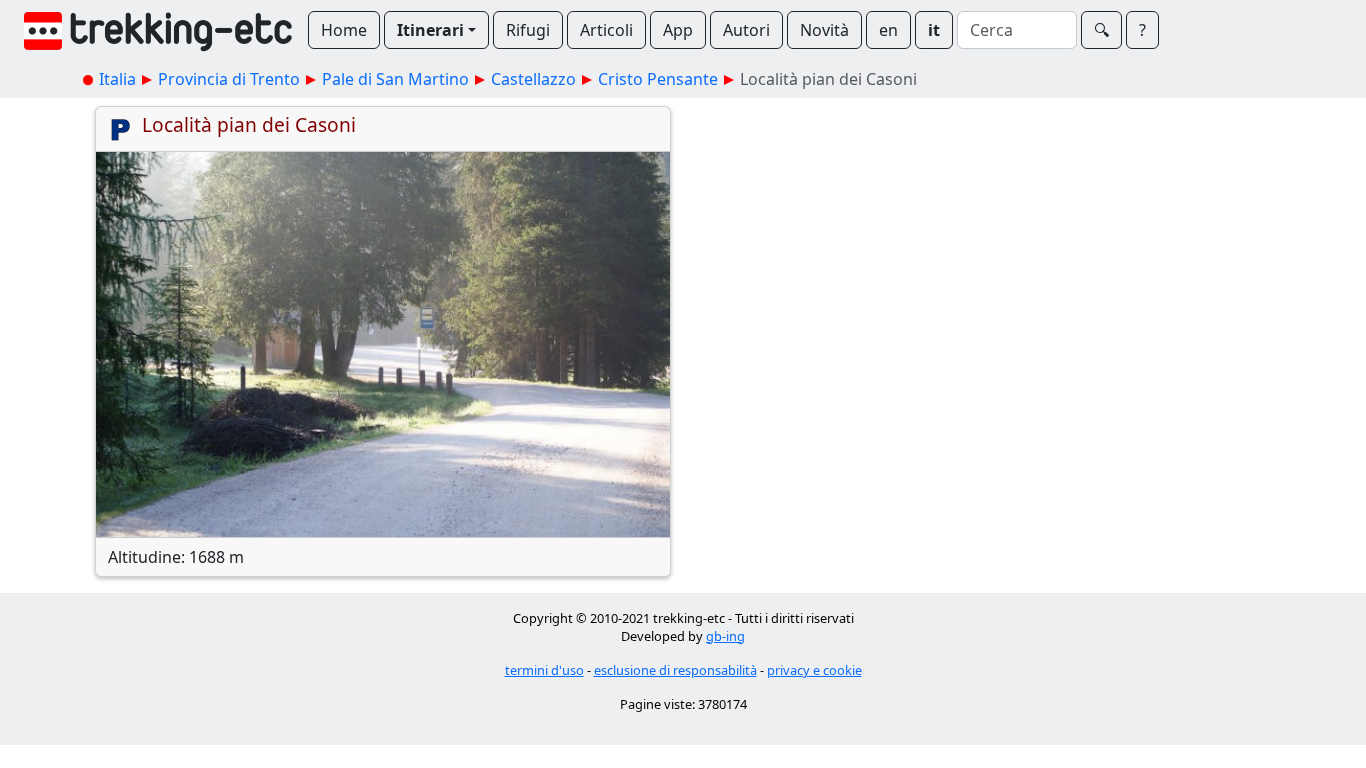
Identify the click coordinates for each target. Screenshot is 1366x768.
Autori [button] (746, 30)
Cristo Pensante (658, 79)
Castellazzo (533, 79)
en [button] (888, 30)
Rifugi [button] (528, 30)
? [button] (1142, 30)
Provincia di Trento (229, 79)
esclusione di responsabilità (675, 670)
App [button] (678, 30)
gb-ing (725, 636)
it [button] (934, 30)
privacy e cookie (814, 670)
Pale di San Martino (395, 79)
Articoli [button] (606, 30)
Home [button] (344, 30)
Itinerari (430, 30)
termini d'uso (544, 670)
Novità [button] (824, 30)
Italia (117, 79)
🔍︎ (1101, 30)
